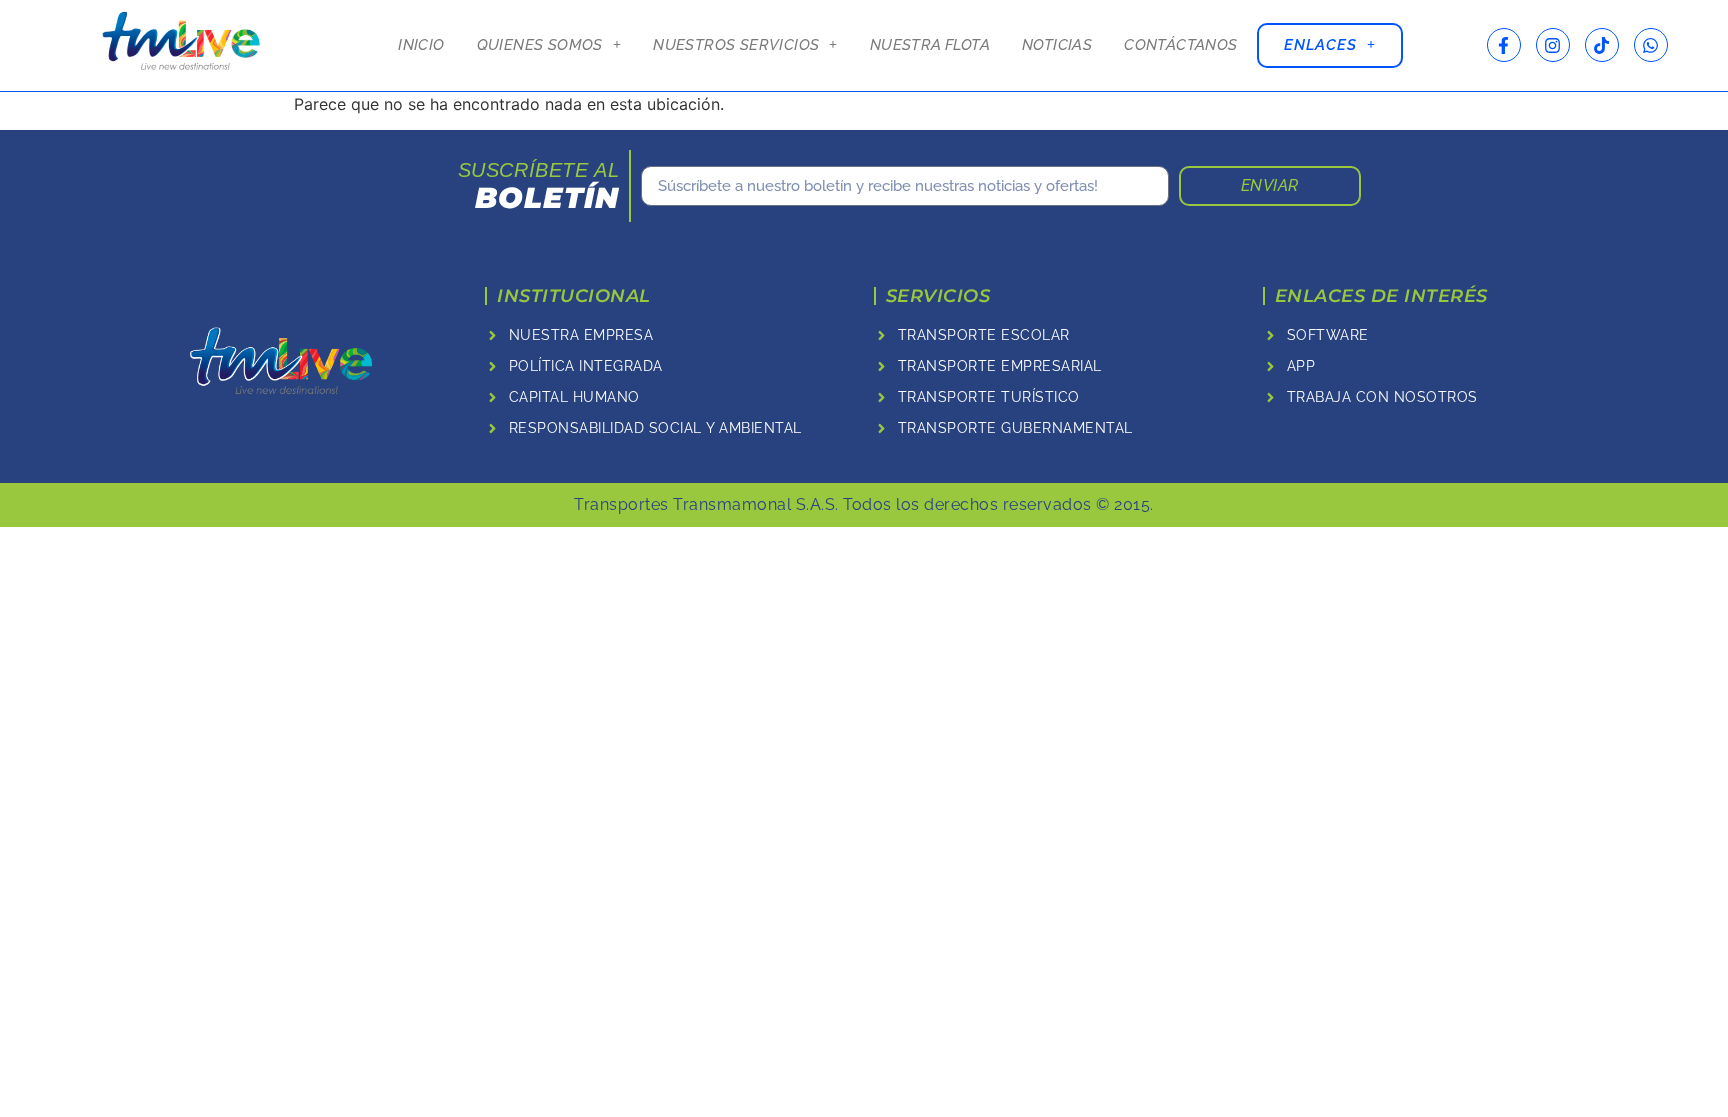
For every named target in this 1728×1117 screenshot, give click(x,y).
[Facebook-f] (1504, 45)
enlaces (1320, 45)
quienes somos (540, 45)
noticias (1057, 45)
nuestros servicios (736, 45)
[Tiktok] (1602, 45)
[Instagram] (1553, 45)
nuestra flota (930, 45)
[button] (549, 45)
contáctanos (1180, 45)
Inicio (421, 45)
